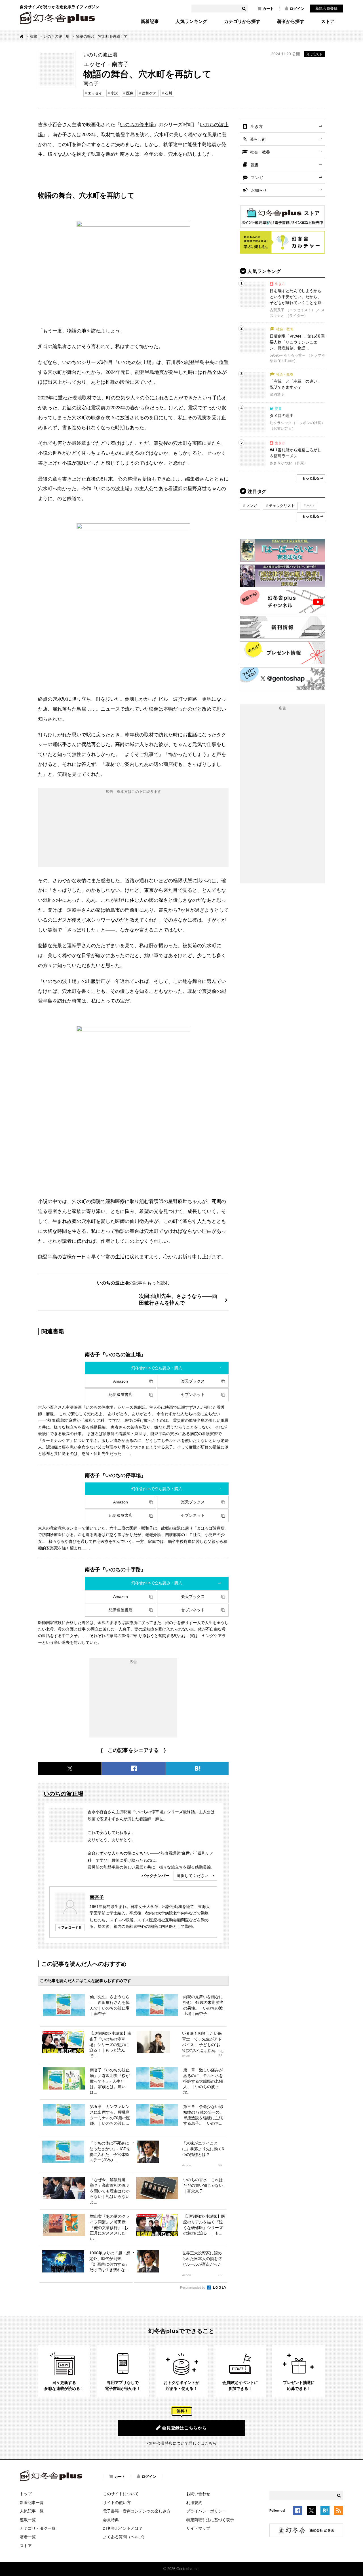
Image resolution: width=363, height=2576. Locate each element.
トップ (26, 2494)
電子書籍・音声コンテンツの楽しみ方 (137, 2511)
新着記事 (150, 22)
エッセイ (95, 93)
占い (310, 506)
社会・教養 (260, 152)
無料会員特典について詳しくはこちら (183, 2443)
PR (220, 2056)
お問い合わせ (198, 2494)
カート (268, 9)
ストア (328, 22)
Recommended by (193, 2288)
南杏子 (97, 1897)
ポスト (317, 54)
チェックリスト (282, 506)
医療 (130, 93)
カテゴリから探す (242, 22)
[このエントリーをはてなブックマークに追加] (325, 2512)
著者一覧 (28, 2537)
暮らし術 (258, 139)
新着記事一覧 (32, 2503)
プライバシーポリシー (206, 2511)
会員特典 (111, 2520)
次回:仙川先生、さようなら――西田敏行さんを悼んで (178, 1299)
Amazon (121, 1381)
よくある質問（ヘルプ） (125, 2537)
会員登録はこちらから (184, 2428)
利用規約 (194, 2503)
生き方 (257, 127)
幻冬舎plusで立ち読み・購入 (157, 1368)
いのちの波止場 (57, 36)
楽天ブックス (193, 1381)
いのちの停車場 (137, 125)
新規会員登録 (326, 8)
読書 (33, 36)
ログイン (297, 9)
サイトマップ (198, 2528)
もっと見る (311, 478)
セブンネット (193, 1395)
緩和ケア (149, 93)
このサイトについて (121, 2494)
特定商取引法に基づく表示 (210, 2520)
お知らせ (259, 190)
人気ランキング (191, 22)
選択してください (193, 1876)
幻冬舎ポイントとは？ (123, 2528)
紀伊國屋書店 (121, 1395)
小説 (114, 93)
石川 (168, 93)
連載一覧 (28, 2520)
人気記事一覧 (32, 2511)
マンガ (257, 178)
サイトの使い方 (117, 2503)
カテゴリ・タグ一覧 (38, 2528)
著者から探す (291, 22)
